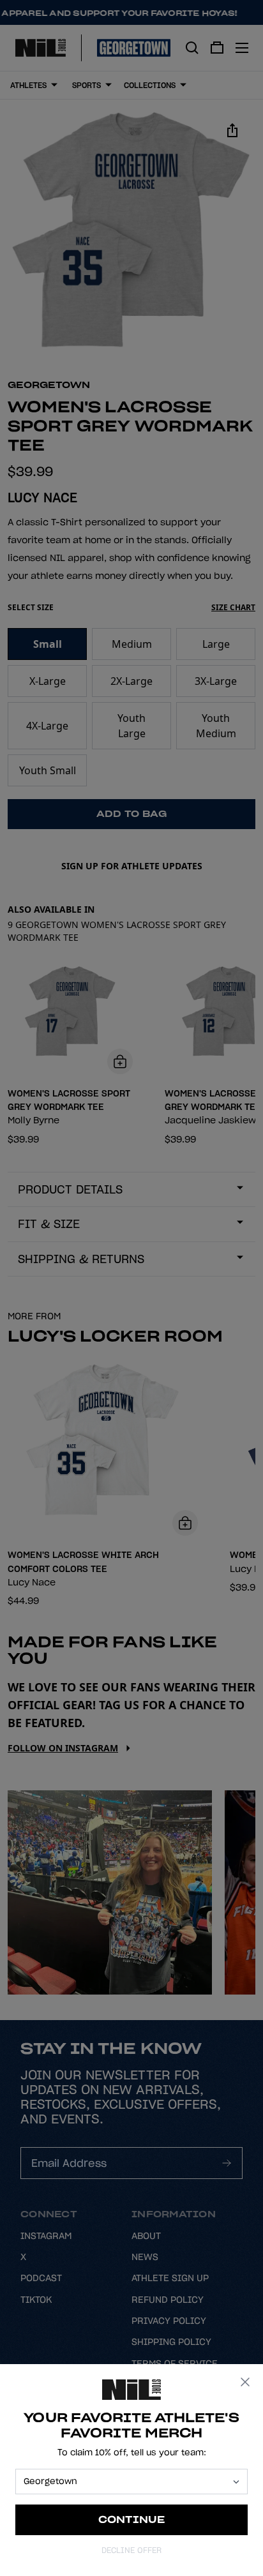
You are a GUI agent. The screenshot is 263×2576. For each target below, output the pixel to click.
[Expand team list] (236, 2482)
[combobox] (126, 2482)
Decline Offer (131, 2550)
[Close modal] (245, 2382)
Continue (132, 2520)
